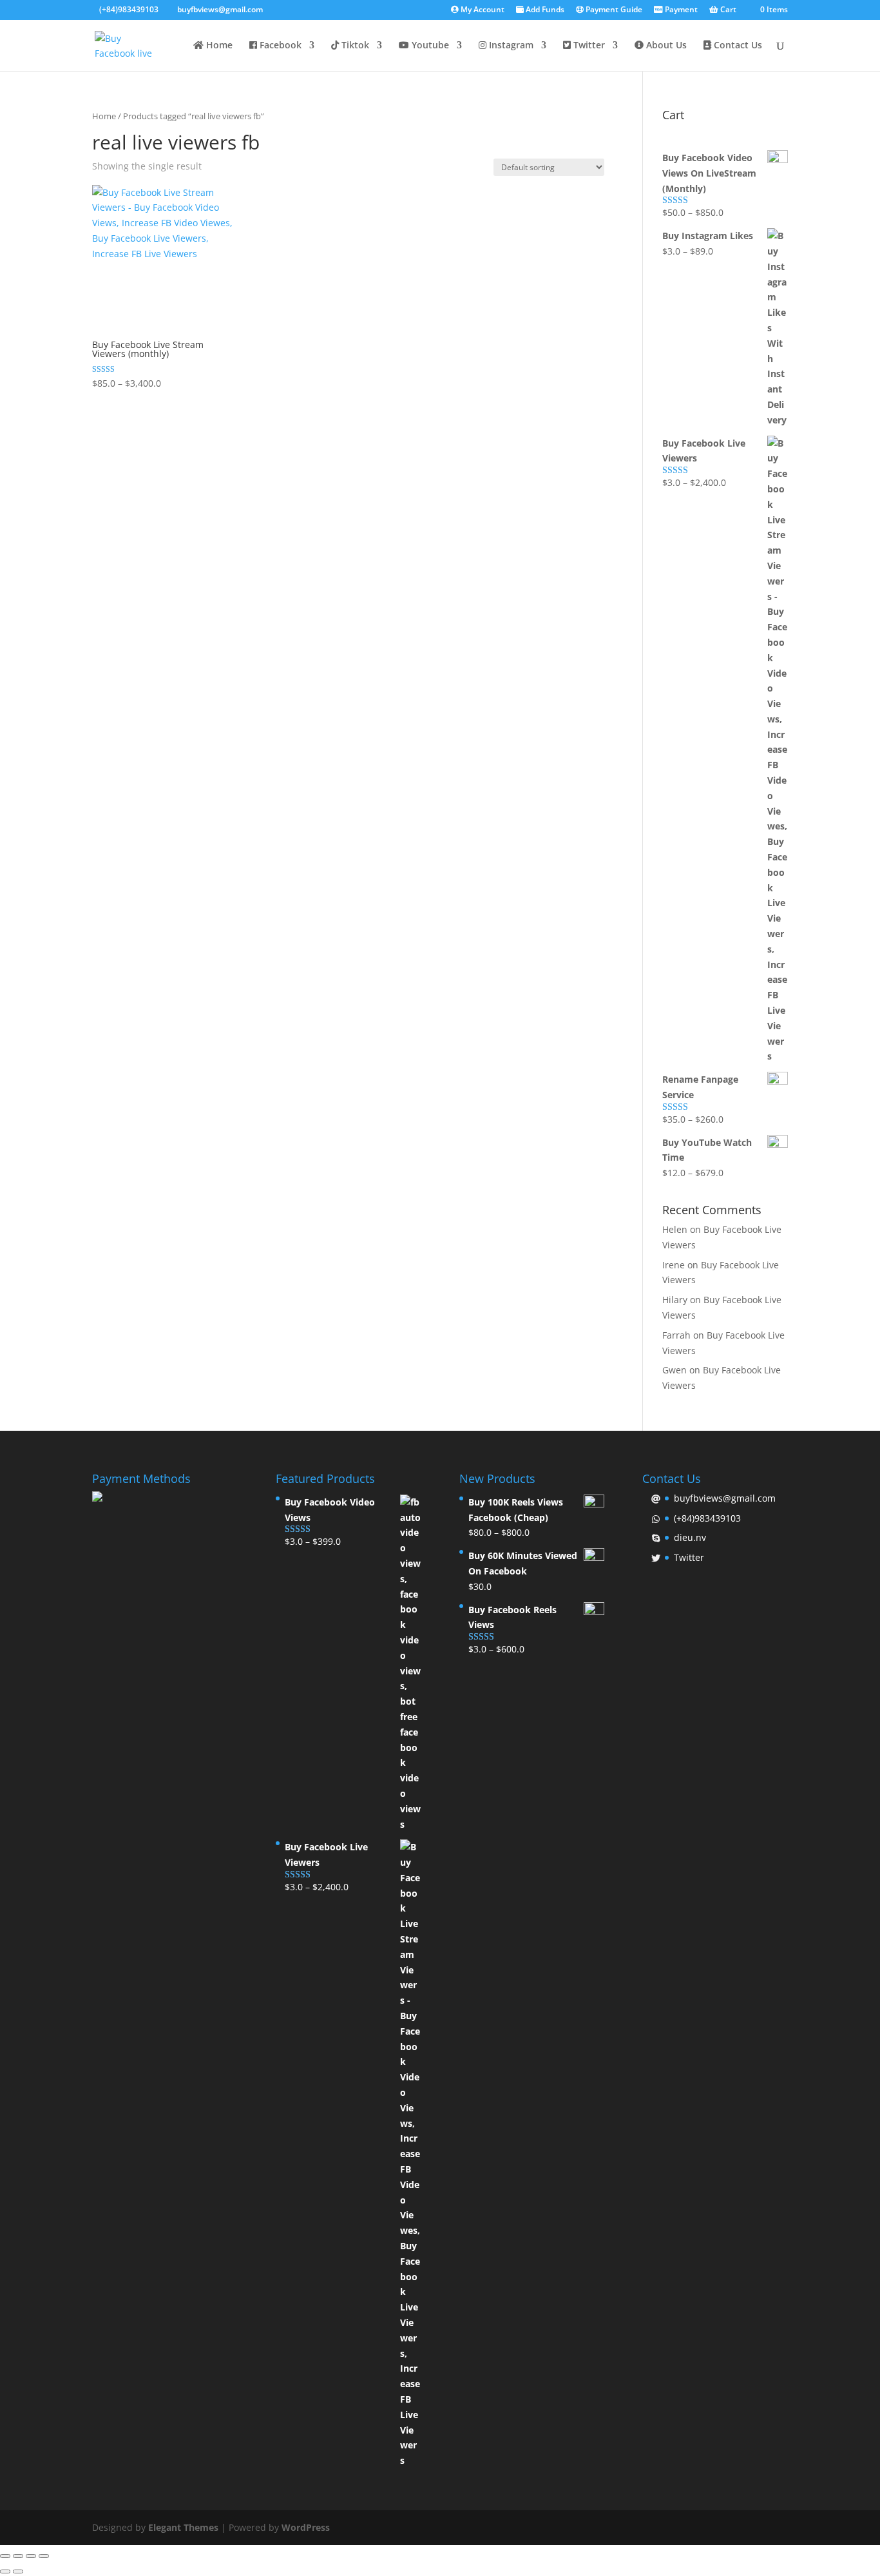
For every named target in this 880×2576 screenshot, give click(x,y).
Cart (727, 10)
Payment (680, 10)
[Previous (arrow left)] (5, 2571)
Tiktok (354, 46)
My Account (482, 10)
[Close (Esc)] (5, 2556)
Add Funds (544, 10)
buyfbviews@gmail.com (725, 1498)
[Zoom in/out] (44, 2556)
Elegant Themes (183, 2527)
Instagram (510, 46)
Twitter (588, 46)
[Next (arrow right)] (18, 2571)
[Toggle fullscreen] (31, 2556)
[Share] (18, 2556)
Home (218, 46)
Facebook (279, 46)
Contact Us (737, 46)
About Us (665, 46)
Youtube (429, 46)
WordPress (306, 2527)
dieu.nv (690, 1537)
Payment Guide (613, 10)
